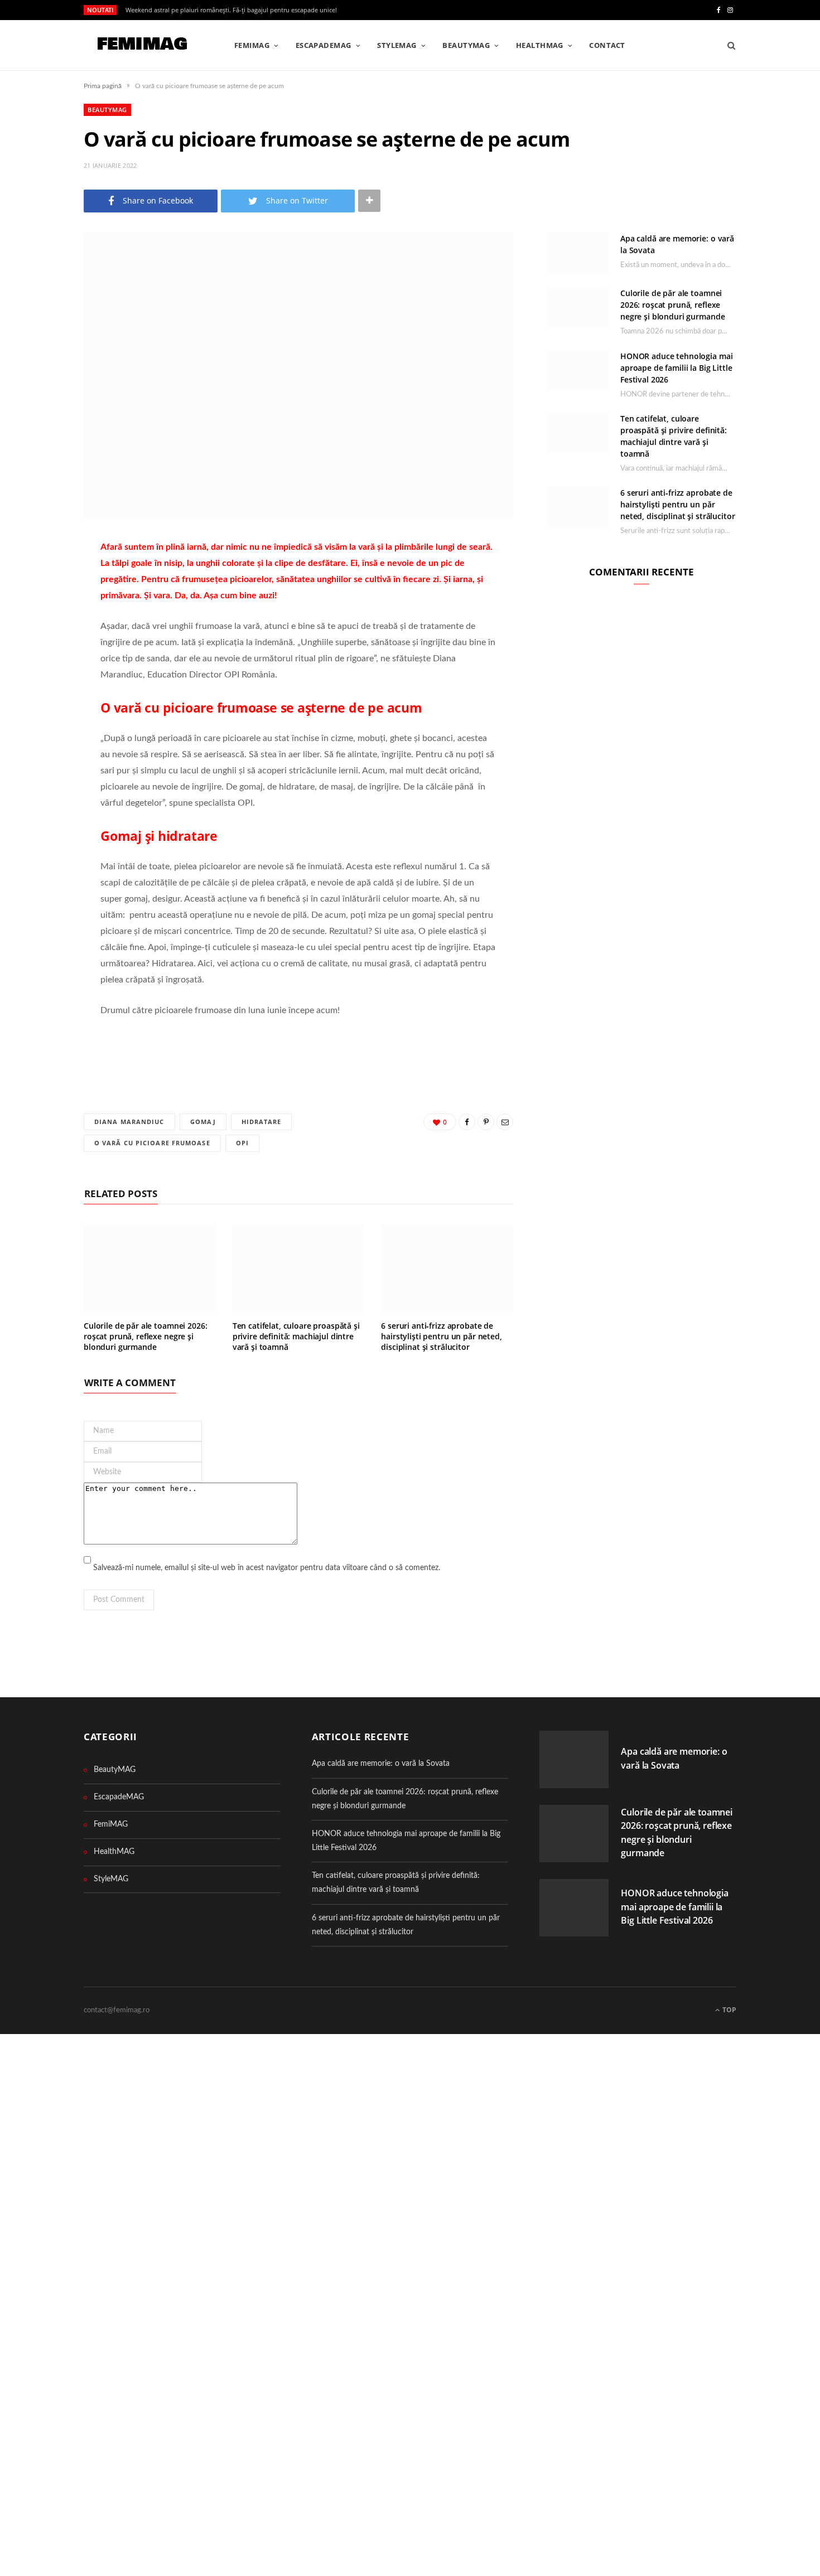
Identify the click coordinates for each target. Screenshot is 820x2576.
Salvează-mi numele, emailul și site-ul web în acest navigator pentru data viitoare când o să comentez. (267, 1568)
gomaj (203, 1122)
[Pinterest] (42, 609)
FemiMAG (252, 45)
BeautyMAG (466, 45)
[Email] (42, 637)
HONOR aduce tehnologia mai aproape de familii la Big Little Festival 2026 (676, 368)
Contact (607, 45)
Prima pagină (103, 86)
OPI (242, 1143)
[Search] (728, 45)
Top (729, 2010)
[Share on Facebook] (42, 580)
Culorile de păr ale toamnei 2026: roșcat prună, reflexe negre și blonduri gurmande (145, 1336)
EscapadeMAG (324, 45)
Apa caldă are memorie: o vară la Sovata (381, 1764)
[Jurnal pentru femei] (141, 46)
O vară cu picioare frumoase (152, 1143)
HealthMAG (540, 45)
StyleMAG (397, 45)
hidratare (261, 1122)
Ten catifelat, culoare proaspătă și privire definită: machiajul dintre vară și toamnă (296, 1336)
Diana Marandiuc (129, 1122)
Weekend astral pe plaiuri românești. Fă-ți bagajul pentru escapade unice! (231, 10)
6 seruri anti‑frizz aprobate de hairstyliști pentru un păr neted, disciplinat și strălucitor (441, 1336)
